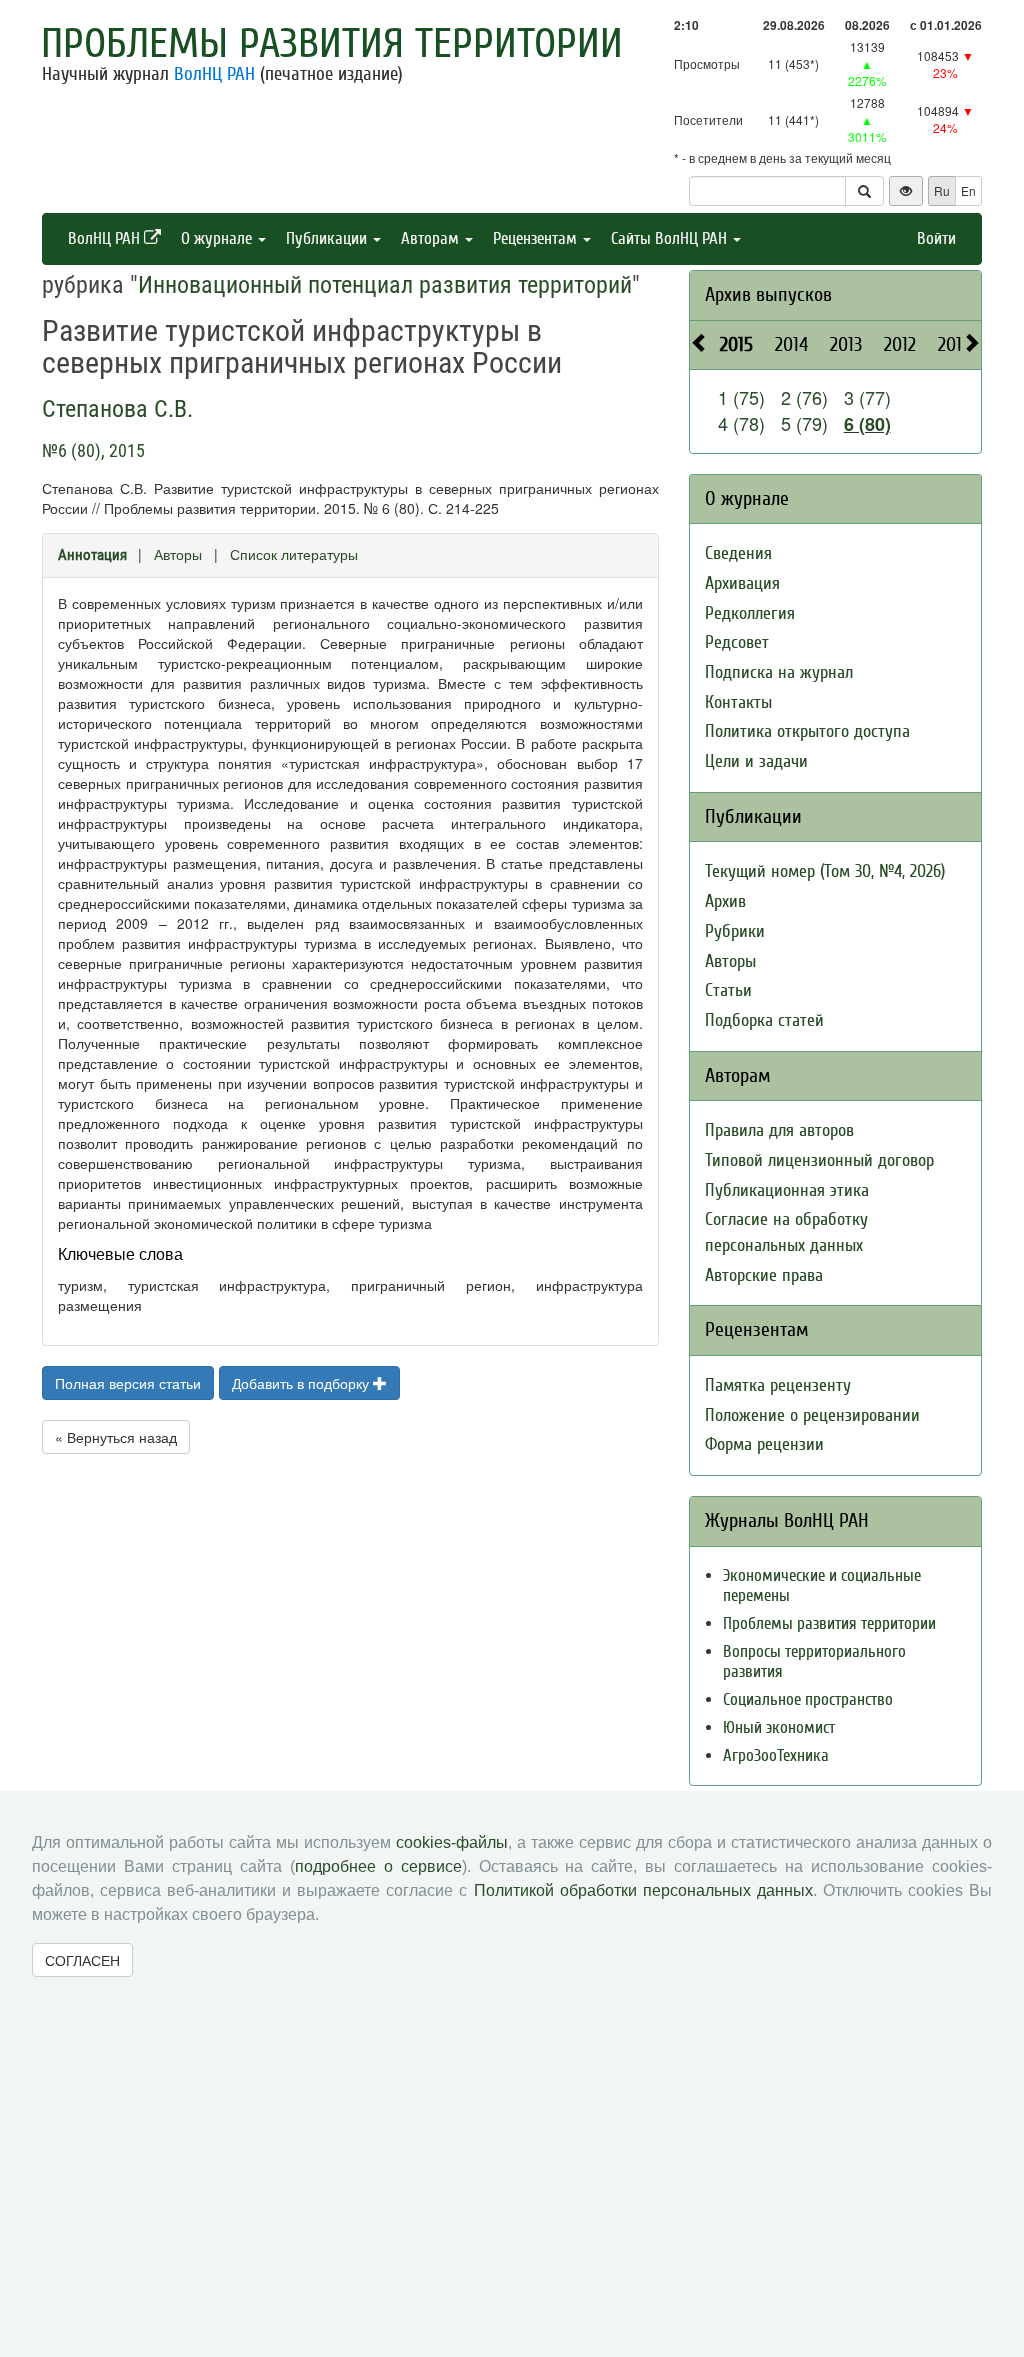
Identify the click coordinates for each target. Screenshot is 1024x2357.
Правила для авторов (779, 1130)
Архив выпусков (768, 294)
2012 (900, 344)
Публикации (328, 238)
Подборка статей (764, 1020)
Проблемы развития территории (332, 44)
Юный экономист (779, 1727)
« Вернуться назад (116, 1437)
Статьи (728, 990)
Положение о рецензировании (812, 1415)
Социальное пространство (808, 1699)
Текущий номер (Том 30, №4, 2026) (825, 871)
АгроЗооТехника (776, 1755)
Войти (936, 238)
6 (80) (867, 424)
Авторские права (764, 1275)
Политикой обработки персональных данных (643, 1890)
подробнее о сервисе (378, 1866)
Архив (725, 901)
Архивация (742, 583)
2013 (846, 344)
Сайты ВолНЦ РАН (671, 238)
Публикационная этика (787, 1190)
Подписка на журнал (779, 672)
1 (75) (741, 397)
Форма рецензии (764, 1444)
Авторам (432, 238)
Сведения (738, 553)
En (968, 190)
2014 (791, 344)
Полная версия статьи (128, 1383)
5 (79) (804, 423)
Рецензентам (537, 238)
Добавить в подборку (302, 1383)
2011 (953, 344)
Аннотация (92, 555)
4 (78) (741, 423)
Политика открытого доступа (807, 731)
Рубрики (735, 931)
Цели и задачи (756, 761)
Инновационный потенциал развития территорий (385, 285)
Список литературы (294, 554)
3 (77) (867, 397)
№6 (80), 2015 (93, 450)
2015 (736, 344)
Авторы (178, 554)
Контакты (738, 702)
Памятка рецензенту (778, 1385)
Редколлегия (750, 613)
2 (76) (804, 397)
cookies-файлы (452, 1842)
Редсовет (737, 642)
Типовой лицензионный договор (819, 1160)
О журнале (218, 238)
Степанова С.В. (117, 409)
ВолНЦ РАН (214, 74)
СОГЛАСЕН (82, 1960)
